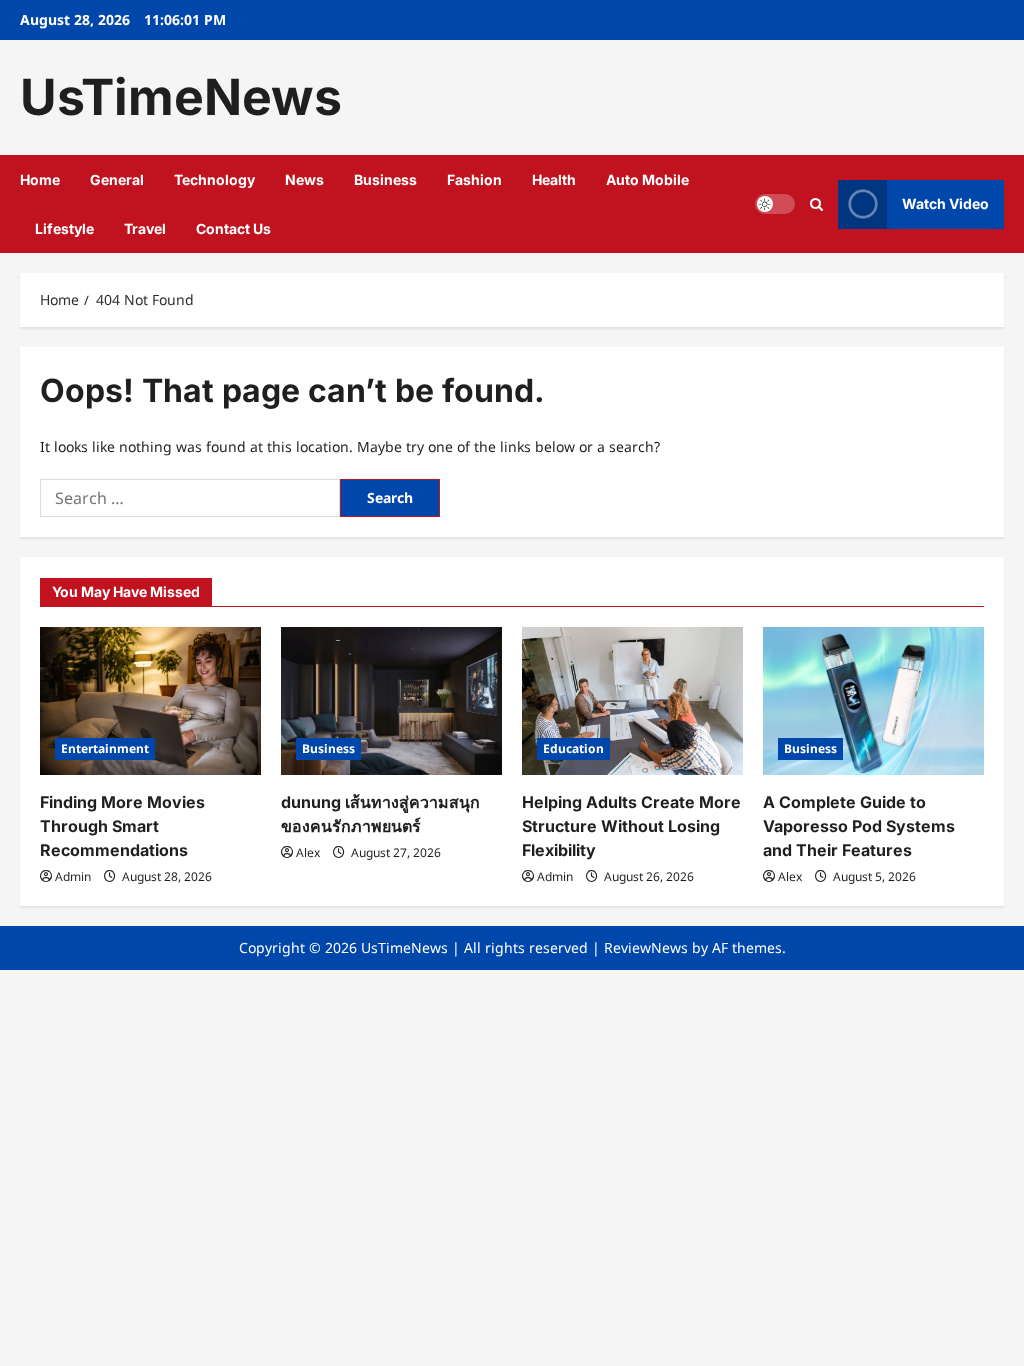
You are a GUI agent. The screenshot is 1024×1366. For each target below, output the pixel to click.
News (304, 179)
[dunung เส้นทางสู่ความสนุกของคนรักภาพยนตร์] (391, 700)
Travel (145, 228)
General (117, 179)
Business (385, 179)
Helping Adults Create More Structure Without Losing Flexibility (631, 826)
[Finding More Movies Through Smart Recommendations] (150, 700)
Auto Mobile (647, 179)
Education (573, 748)
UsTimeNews (181, 97)
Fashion (474, 179)
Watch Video (945, 203)
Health (554, 179)
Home (40, 179)
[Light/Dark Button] (775, 204)
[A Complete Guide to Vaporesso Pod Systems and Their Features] (873, 700)
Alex (308, 852)
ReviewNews (646, 947)
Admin (73, 876)
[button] (816, 204)
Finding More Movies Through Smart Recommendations (122, 826)
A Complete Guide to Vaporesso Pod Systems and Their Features (859, 826)
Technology (214, 179)
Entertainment (105, 748)
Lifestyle (64, 228)
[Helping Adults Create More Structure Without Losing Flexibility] (632, 700)
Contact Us (233, 228)
